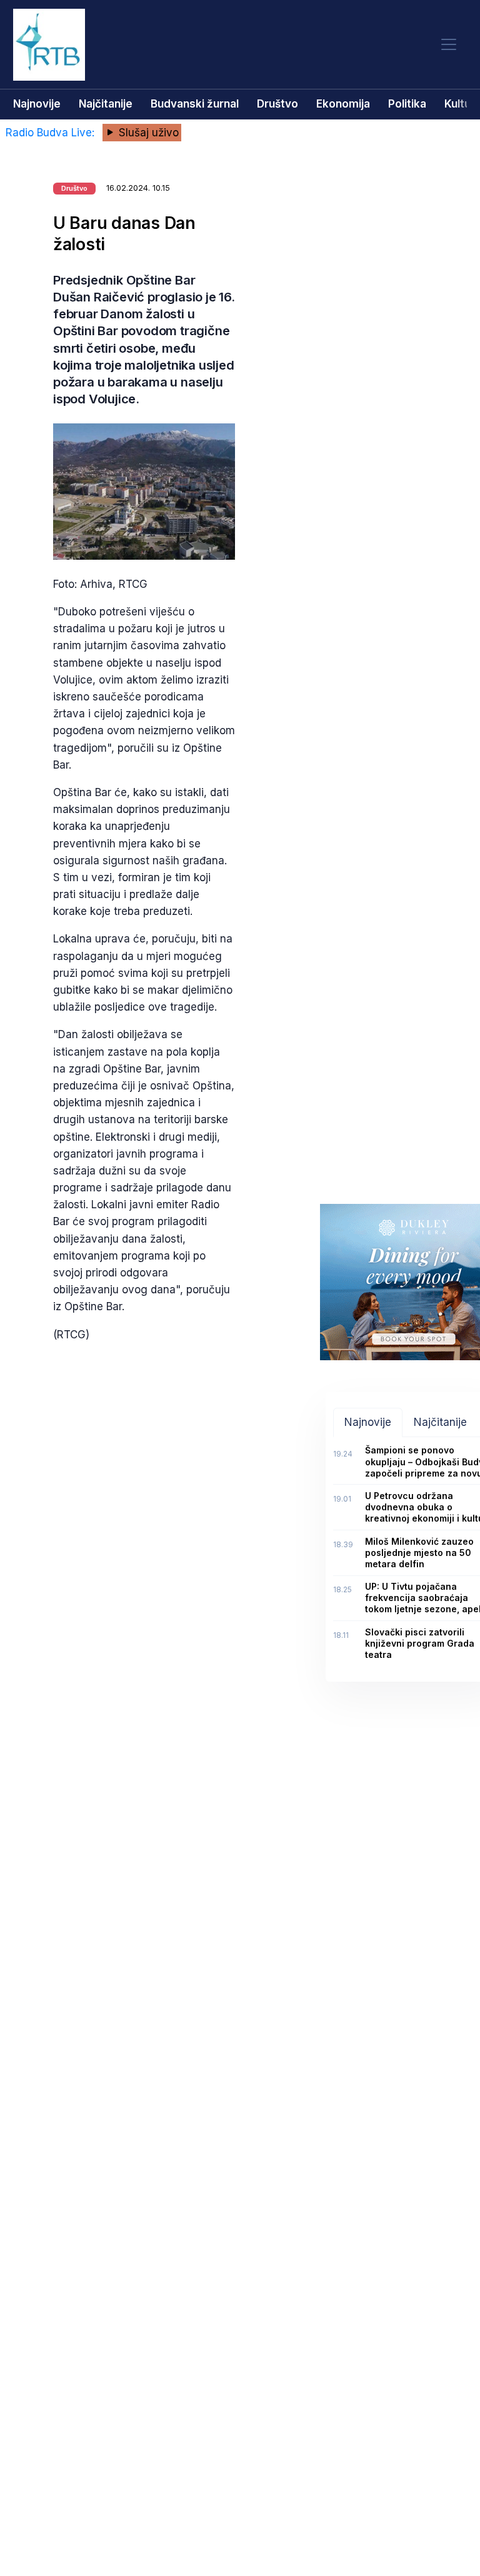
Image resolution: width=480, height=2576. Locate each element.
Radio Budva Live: (52, 133)
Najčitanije (106, 104)
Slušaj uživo (147, 133)
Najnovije (37, 104)
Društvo (277, 104)
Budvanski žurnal (195, 104)
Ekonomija (343, 104)
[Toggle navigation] (449, 45)
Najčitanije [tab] (440, 1422)
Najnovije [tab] (368, 1422)
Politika (407, 104)
